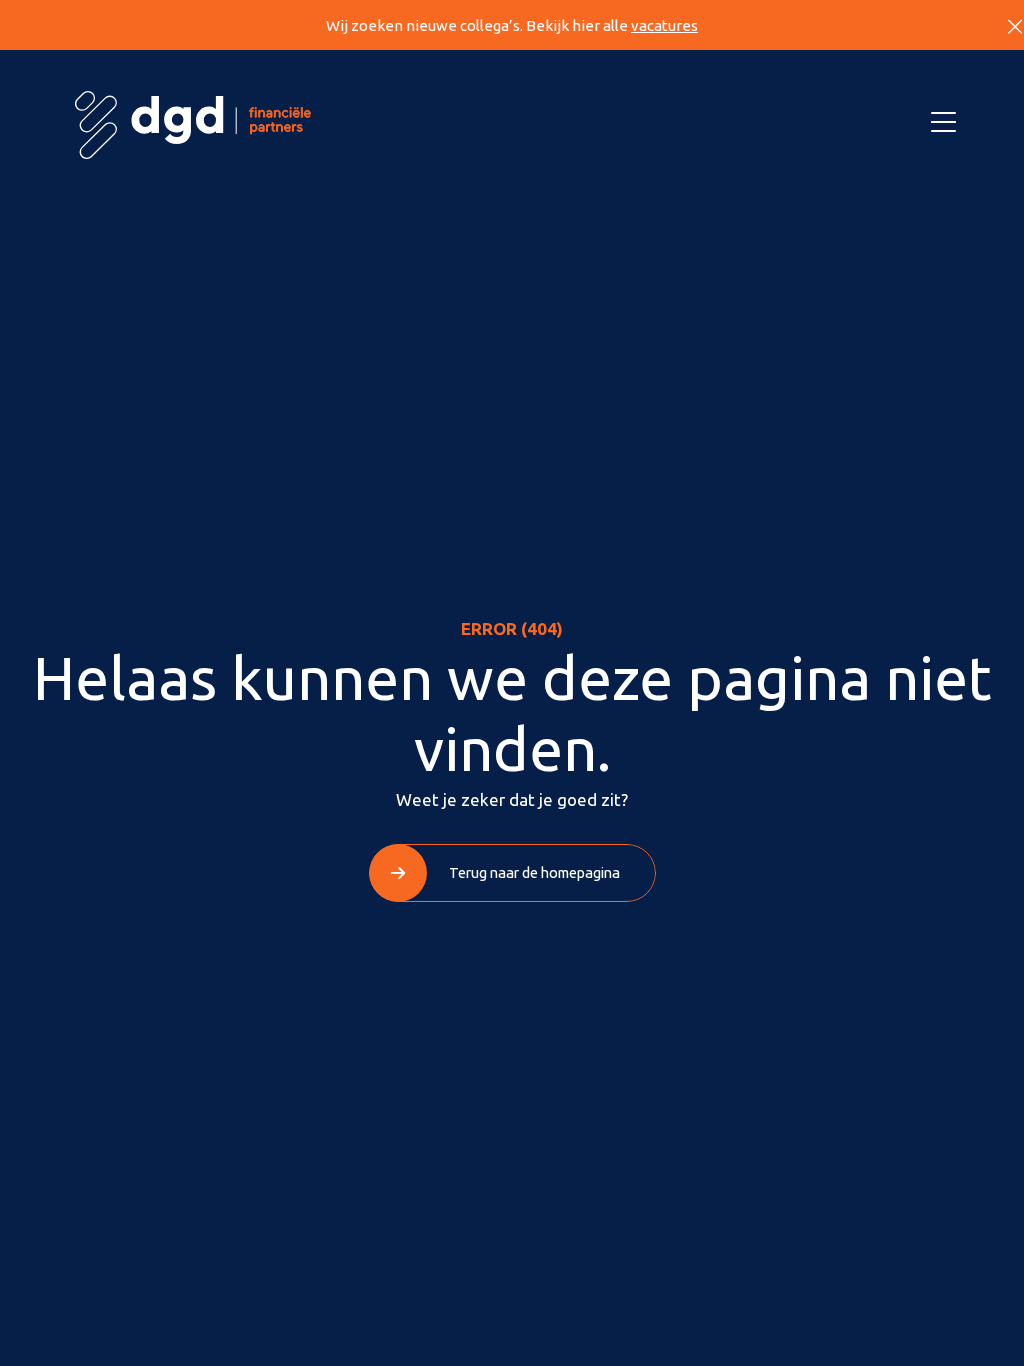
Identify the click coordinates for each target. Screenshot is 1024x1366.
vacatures (664, 25)
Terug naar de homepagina (534, 872)
